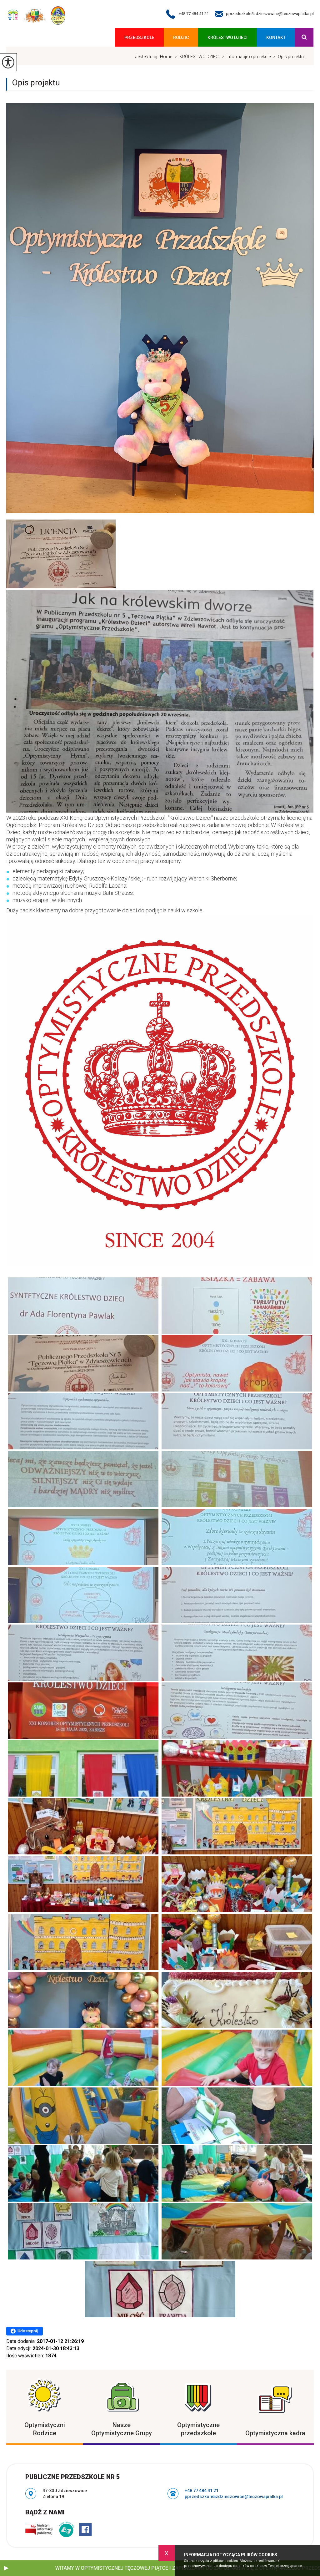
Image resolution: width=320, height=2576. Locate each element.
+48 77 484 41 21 (194, 14)
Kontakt (276, 38)
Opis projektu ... (290, 57)
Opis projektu (36, 83)
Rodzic (181, 38)
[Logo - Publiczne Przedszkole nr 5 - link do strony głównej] (36, 16)
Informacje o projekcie (246, 57)
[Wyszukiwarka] (304, 37)
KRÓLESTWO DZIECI (227, 38)
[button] (6, 2568)
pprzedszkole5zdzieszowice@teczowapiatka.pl (270, 14)
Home (166, 57)
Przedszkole (139, 38)
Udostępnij (28, 2331)
